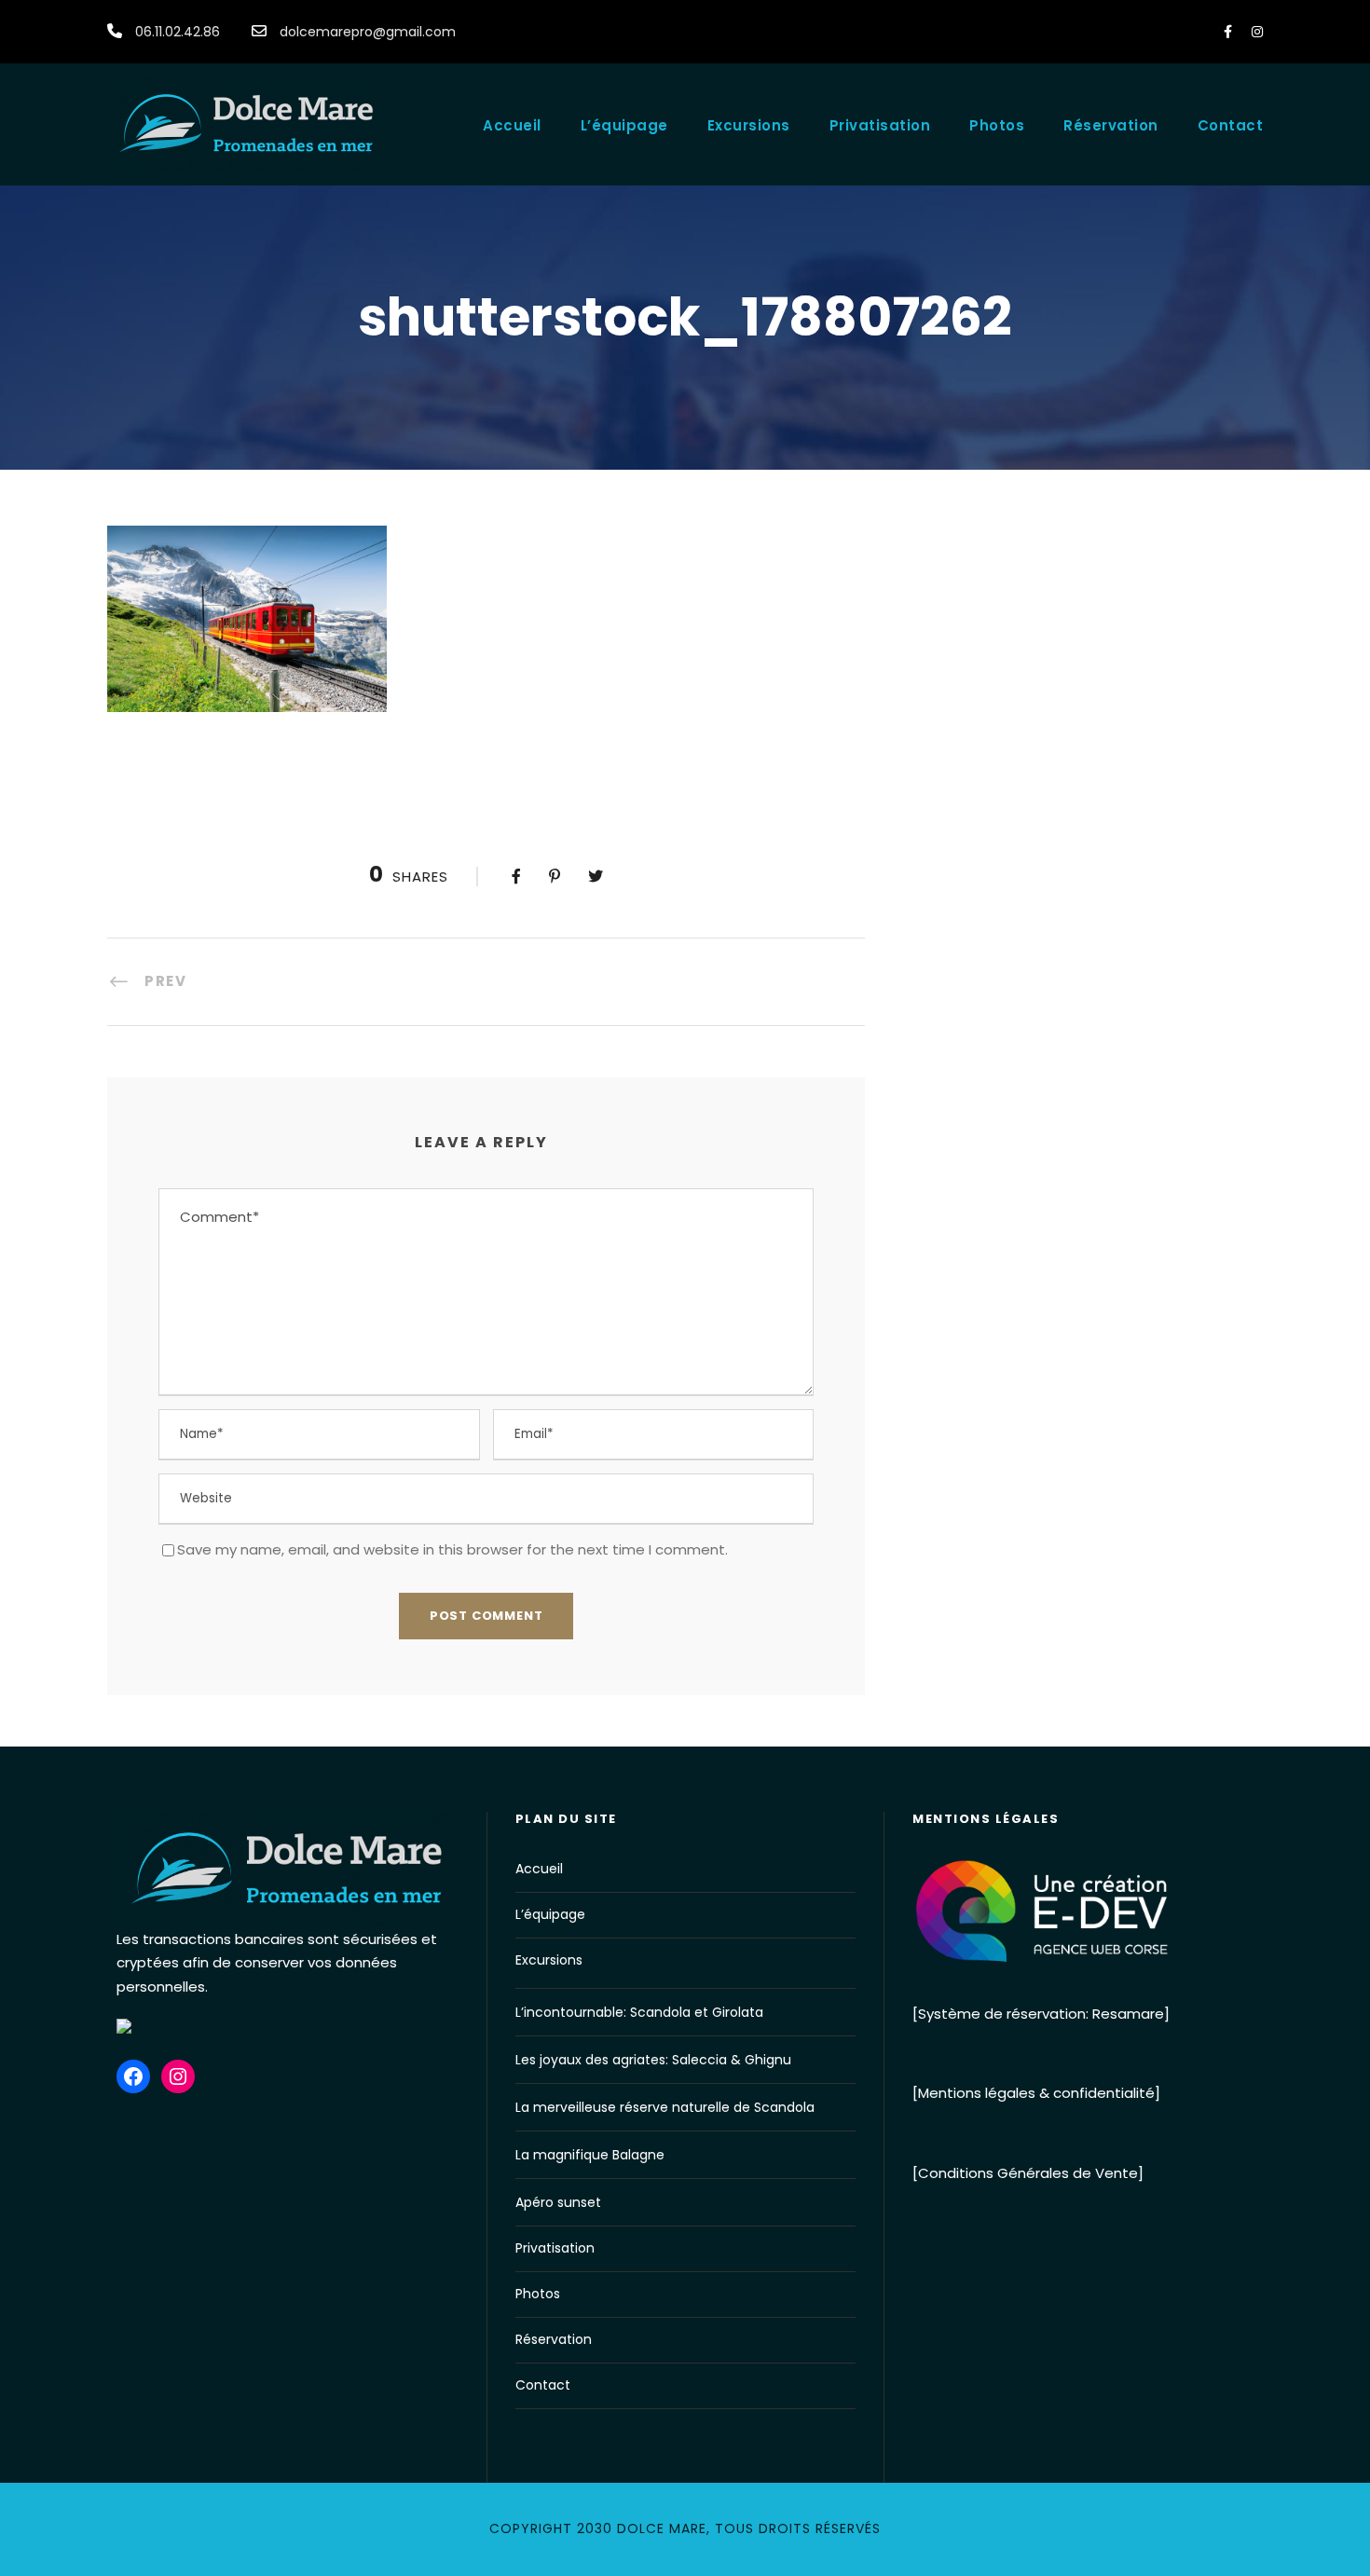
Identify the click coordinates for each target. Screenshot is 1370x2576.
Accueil (512, 125)
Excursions (749, 125)
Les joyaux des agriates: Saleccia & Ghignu (653, 2060)
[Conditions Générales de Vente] (1028, 2173)
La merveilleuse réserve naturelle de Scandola (665, 2107)
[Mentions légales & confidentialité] (1036, 2093)
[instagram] (1257, 32)
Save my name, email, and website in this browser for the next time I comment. (452, 1549)
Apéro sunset (558, 2202)
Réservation (1111, 125)
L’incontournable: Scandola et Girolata (639, 2012)
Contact (1231, 125)
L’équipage (624, 125)
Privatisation (880, 125)
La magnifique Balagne (590, 2155)
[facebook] (1228, 32)
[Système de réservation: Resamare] (1041, 2014)
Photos (997, 125)
